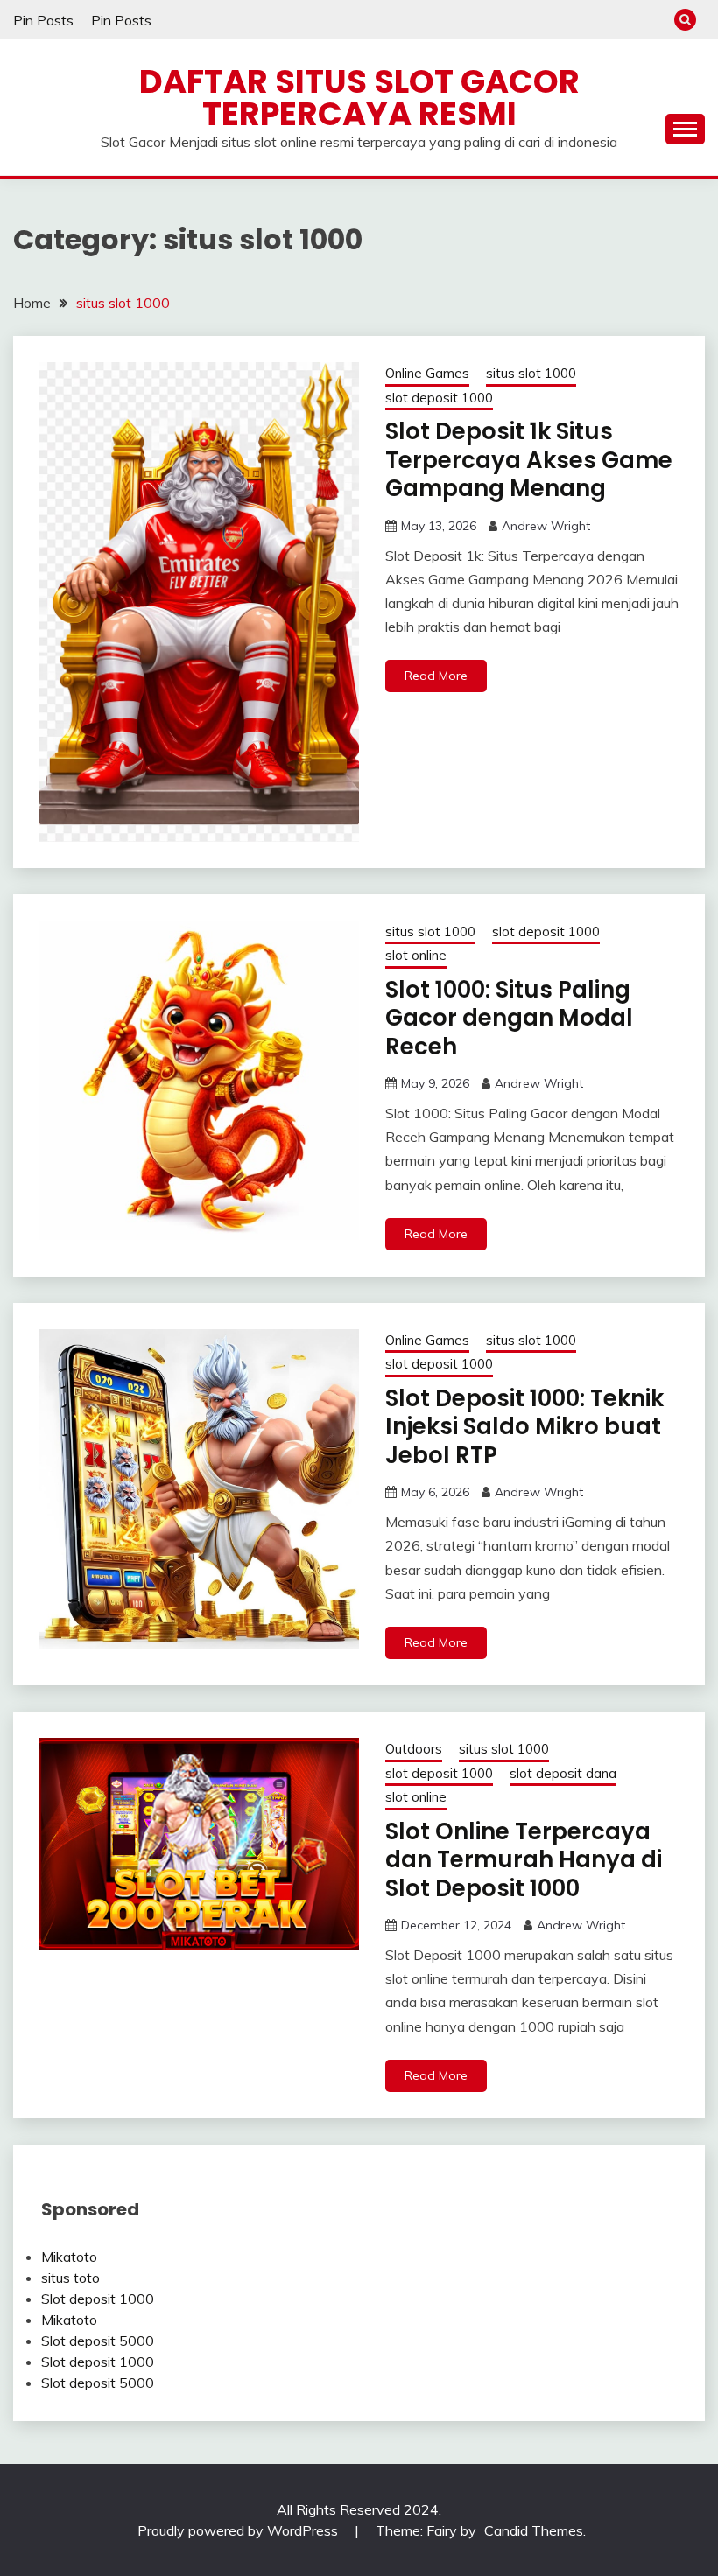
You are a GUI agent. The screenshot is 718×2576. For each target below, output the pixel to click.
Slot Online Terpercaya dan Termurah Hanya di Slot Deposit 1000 (524, 1860)
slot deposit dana (563, 1773)
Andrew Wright (546, 526)
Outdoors (414, 1749)
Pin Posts (43, 20)
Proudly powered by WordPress (239, 2530)
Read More (436, 675)
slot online (416, 955)
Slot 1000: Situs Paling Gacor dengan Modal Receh (509, 1018)
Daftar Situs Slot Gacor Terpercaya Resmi (359, 98)
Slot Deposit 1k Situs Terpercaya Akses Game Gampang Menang (529, 460)
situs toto (70, 2278)
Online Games (427, 373)
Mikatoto (69, 2257)
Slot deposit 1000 (98, 2299)
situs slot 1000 (531, 373)
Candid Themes (534, 2530)
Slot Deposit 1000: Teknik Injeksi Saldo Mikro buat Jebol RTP (524, 1427)
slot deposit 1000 (439, 398)
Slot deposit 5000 (98, 2341)
